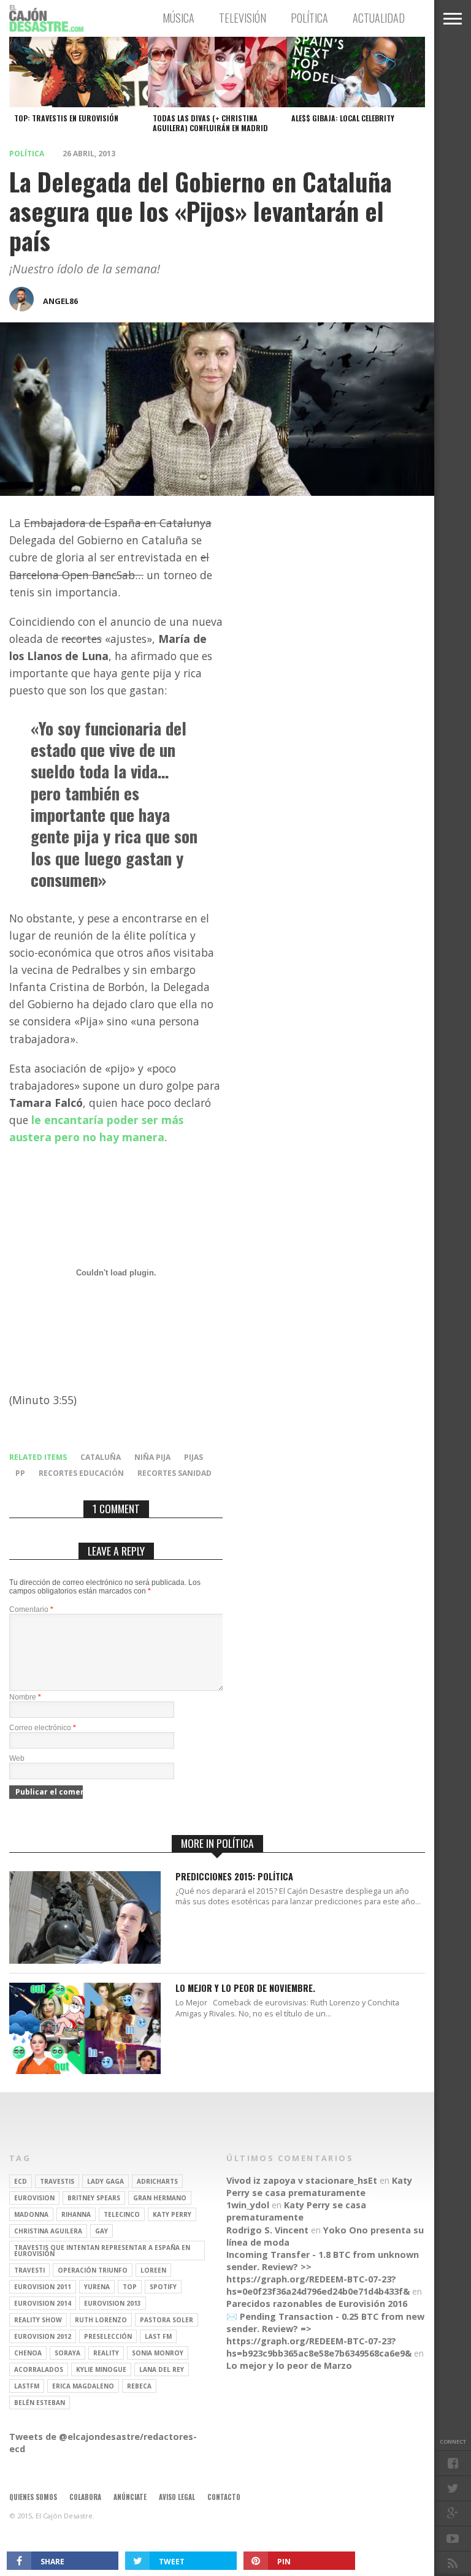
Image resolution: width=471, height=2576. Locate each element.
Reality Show (38, 2320)
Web (17, 1758)
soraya (67, 2353)
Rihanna (76, 2214)
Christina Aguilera (48, 2231)
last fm (158, 2336)
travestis (57, 2181)
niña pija (152, 1457)
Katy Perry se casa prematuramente (319, 2187)
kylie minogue (101, 2369)
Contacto (224, 2497)
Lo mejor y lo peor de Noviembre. (245, 1989)
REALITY (106, 2353)
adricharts (157, 2181)
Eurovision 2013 (113, 2303)
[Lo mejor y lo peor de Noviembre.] (85, 2071)
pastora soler (167, 2320)
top (130, 2287)
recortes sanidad (174, 1473)
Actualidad (379, 18)
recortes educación (81, 1473)
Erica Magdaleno (83, 2386)
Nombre (25, 1697)
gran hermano (160, 2198)
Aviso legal (177, 2497)
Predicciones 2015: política (234, 1877)
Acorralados (39, 2369)
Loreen (153, 2270)
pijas (193, 1457)
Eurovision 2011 (43, 2287)
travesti (29, 2270)
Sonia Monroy (158, 2353)
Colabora (85, 2497)
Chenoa (28, 2353)
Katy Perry (172, 2214)
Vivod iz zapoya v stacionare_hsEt (302, 2180)
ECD (21, 2181)
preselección (108, 2336)
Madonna (31, 2214)
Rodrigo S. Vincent (267, 2230)
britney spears (94, 2198)
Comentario (31, 1609)
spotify (163, 2287)
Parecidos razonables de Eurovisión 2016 (317, 2304)
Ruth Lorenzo (101, 2320)
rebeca (139, 2386)
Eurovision (34, 2198)
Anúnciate (130, 2497)
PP (20, 1473)
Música (178, 18)
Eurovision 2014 (43, 2303)
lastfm (27, 2386)
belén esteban (40, 2403)
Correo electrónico (43, 1728)
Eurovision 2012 (43, 2336)
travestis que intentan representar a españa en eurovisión (102, 2251)
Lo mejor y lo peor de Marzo (289, 2365)
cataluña (101, 1457)
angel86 (60, 301)
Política (309, 18)
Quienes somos (33, 2497)
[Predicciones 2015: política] (85, 1960)
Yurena (97, 2287)
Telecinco (122, 2214)
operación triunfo (93, 2270)
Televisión (243, 18)
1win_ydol (248, 2205)
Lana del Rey (162, 2369)
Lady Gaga (105, 2181)
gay (101, 2231)
